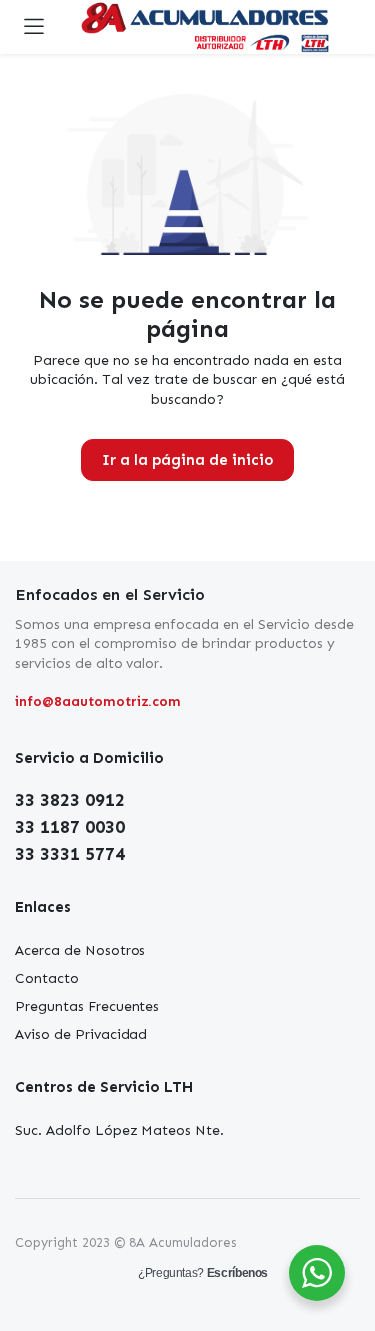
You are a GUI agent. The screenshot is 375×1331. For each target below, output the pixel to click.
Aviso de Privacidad (81, 1034)
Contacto (47, 978)
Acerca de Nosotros (80, 950)
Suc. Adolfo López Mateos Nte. (119, 1130)
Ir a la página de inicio (187, 460)
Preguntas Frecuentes (87, 1006)
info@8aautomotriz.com (98, 701)
